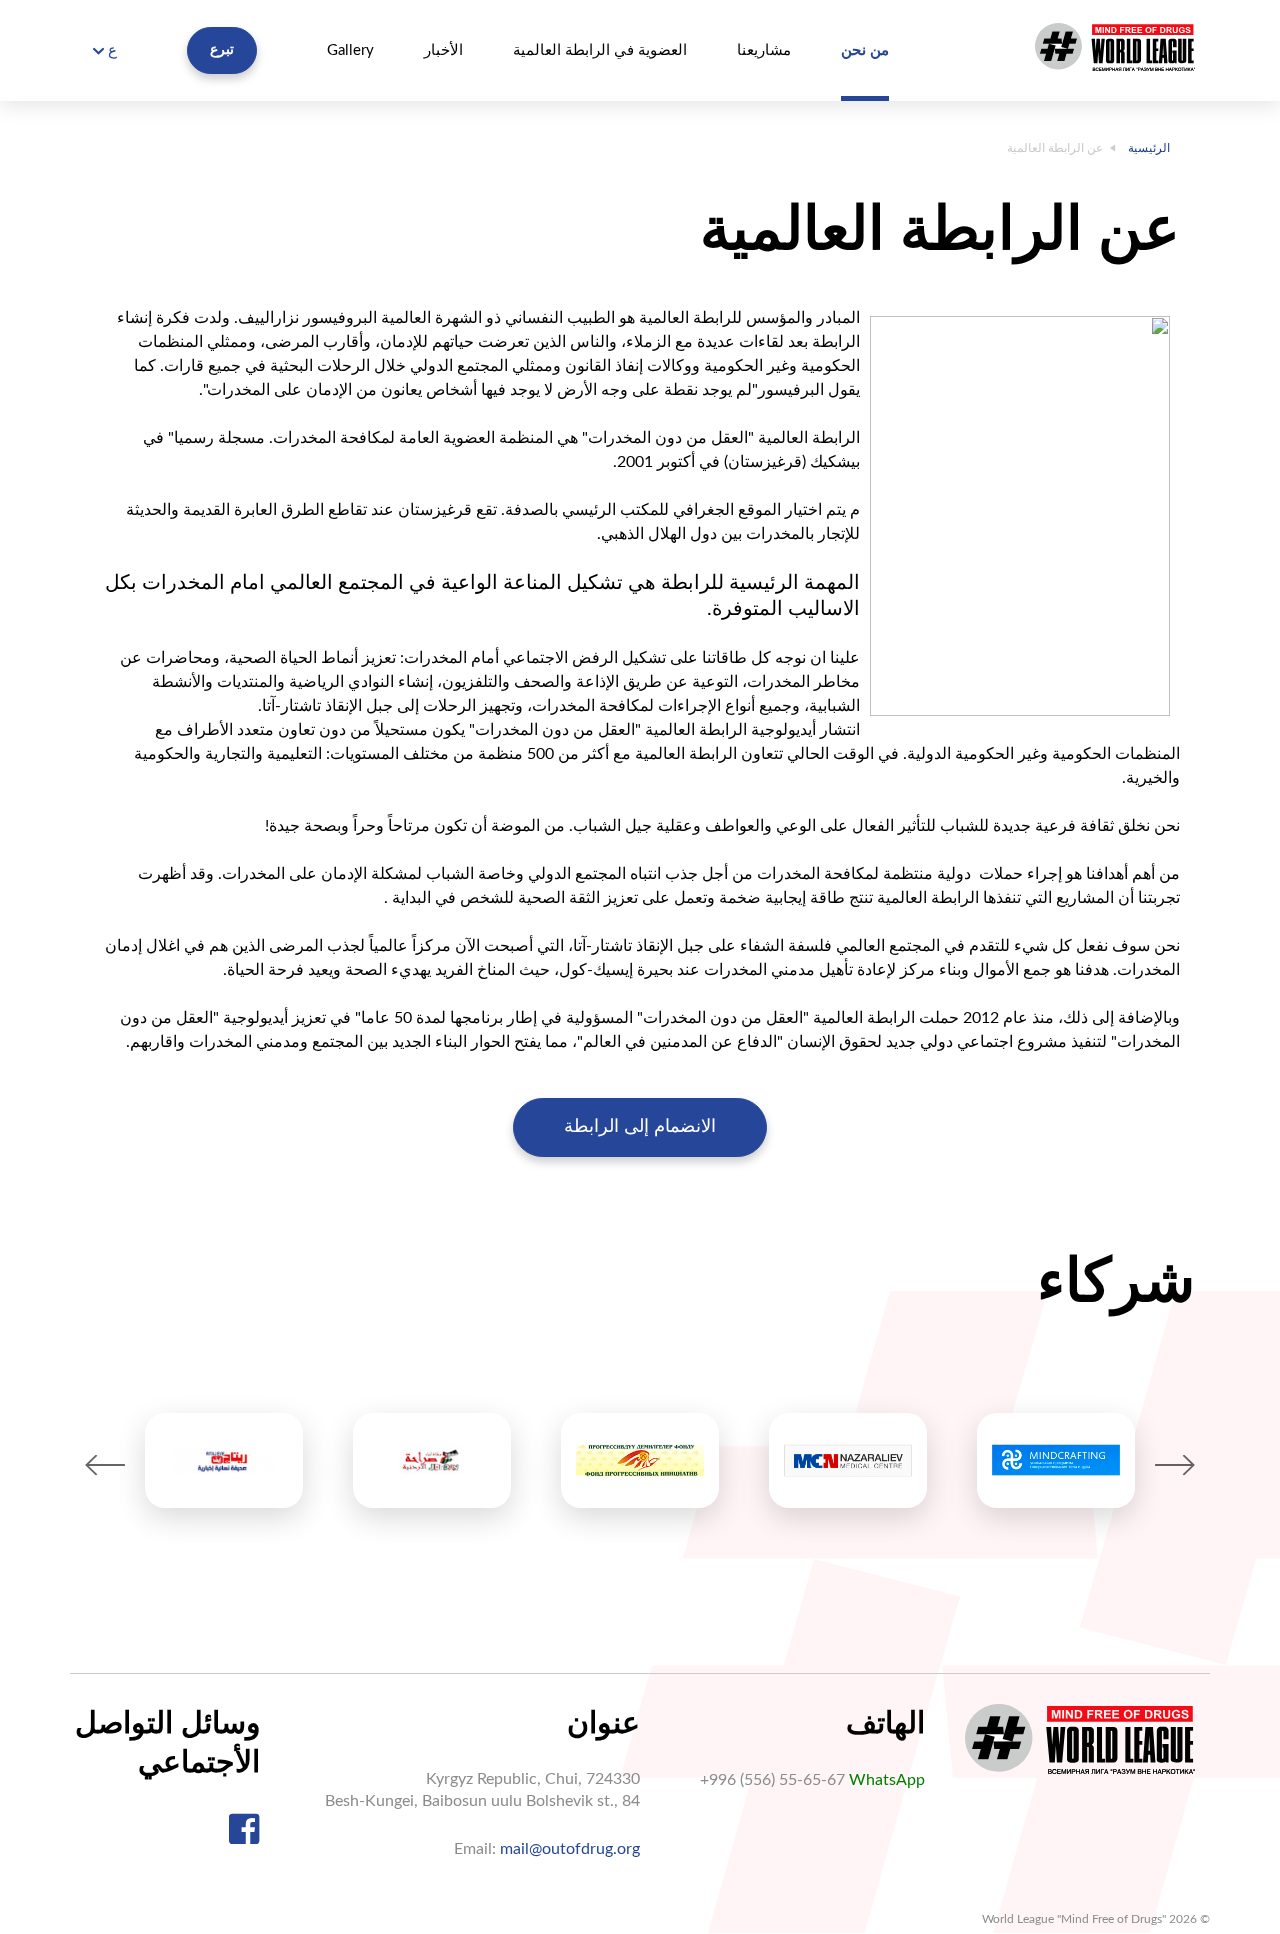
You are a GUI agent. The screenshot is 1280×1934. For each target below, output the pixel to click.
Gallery (350, 50)
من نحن (865, 50)
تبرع (222, 50)
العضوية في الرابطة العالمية (600, 50)
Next (1175, 1465)
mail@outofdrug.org (570, 1849)
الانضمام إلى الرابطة (640, 1127)
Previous (105, 1465)
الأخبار (443, 50)
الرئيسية (1149, 148)
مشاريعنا (764, 50)
